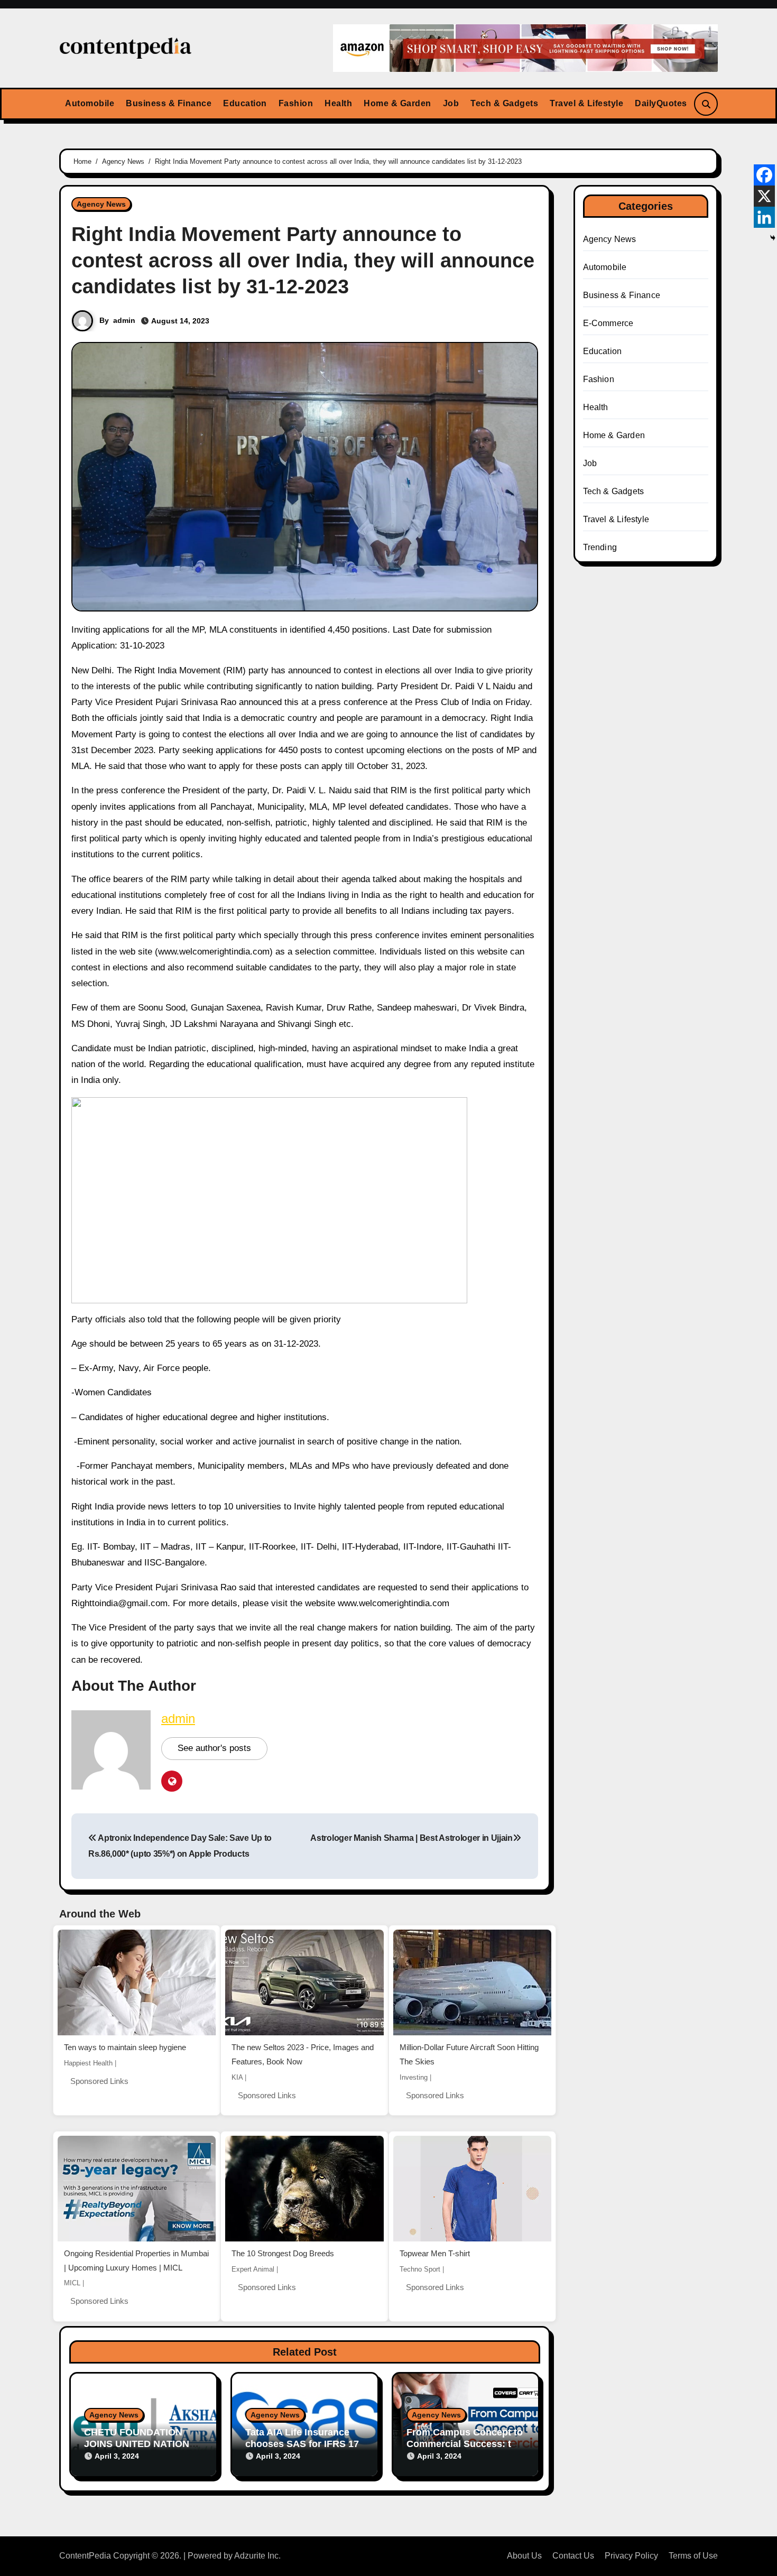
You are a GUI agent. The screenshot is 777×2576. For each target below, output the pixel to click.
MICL (72, 2283)
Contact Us (573, 2556)
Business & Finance (169, 103)
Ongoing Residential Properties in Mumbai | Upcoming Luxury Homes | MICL (136, 2260)
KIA (237, 2077)
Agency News (101, 204)
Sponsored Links (99, 2081)
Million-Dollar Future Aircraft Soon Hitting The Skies (469, 2054)
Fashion (296, 103)
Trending (600, 547)
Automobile (90, 103)
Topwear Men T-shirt (435, 2253)
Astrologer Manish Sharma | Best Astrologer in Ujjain (411, 1838)
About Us (524, 2556)
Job (451, 103)
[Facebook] (764, 175)
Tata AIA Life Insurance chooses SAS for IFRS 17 (302, 2438)
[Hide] (773, 238)
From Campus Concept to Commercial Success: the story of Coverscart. (465, 2444)
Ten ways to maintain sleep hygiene (125, 2047)
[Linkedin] (764, 217)
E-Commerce (608, 323)
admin (124, 320)
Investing (414, 2077)
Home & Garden (397, 103)
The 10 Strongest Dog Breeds (283, 2253)
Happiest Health (88, 2063)
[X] (764, 196)
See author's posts (214, 1748)
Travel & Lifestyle (586, 103)
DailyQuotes (661, 103)
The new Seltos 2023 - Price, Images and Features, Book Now (303, 2054)
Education (245, 103)
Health (338, 103)
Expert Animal (253, 2269)
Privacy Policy (631, 2556)
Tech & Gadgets (504, 103)
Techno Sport (420, 2269)
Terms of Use (693, 2556)
